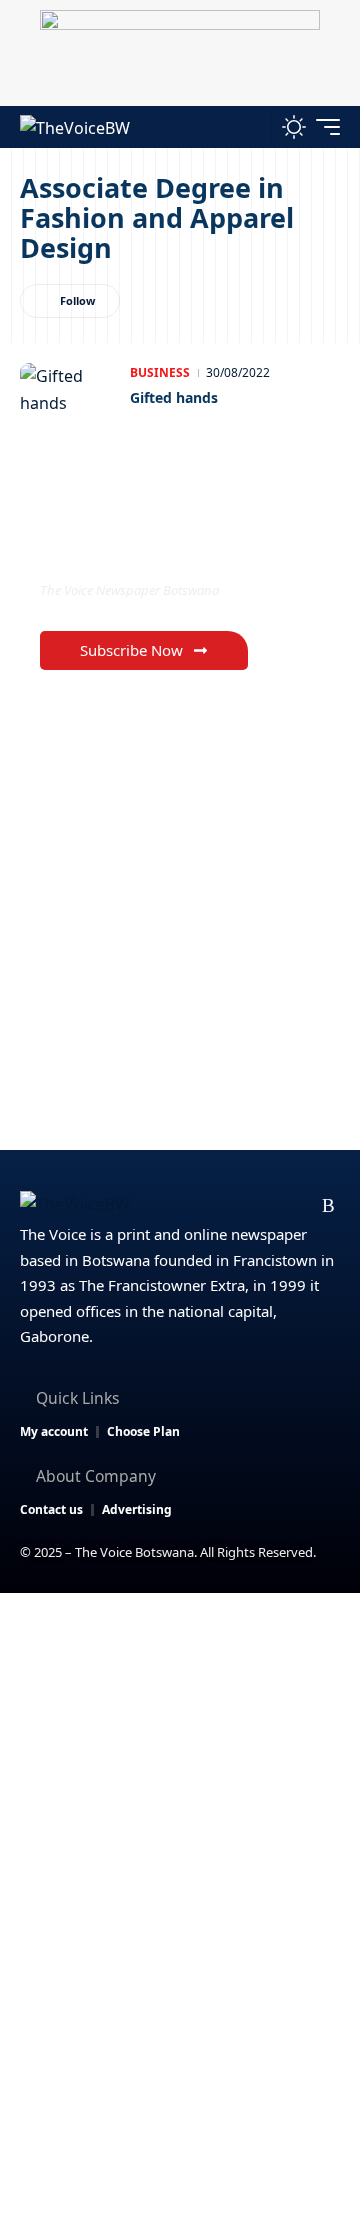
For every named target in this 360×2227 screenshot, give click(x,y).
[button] (251, 126)
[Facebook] (169, 1206)
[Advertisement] (180, 1783)
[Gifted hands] (70, 403)
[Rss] (328, 1206)
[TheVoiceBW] (75, 126)
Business (160, 372)
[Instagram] (265, 1206)
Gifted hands (174, 397)
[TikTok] (297, 1206)
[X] (201, 1206)
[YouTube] (233, 1206)
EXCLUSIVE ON (123, 549)
